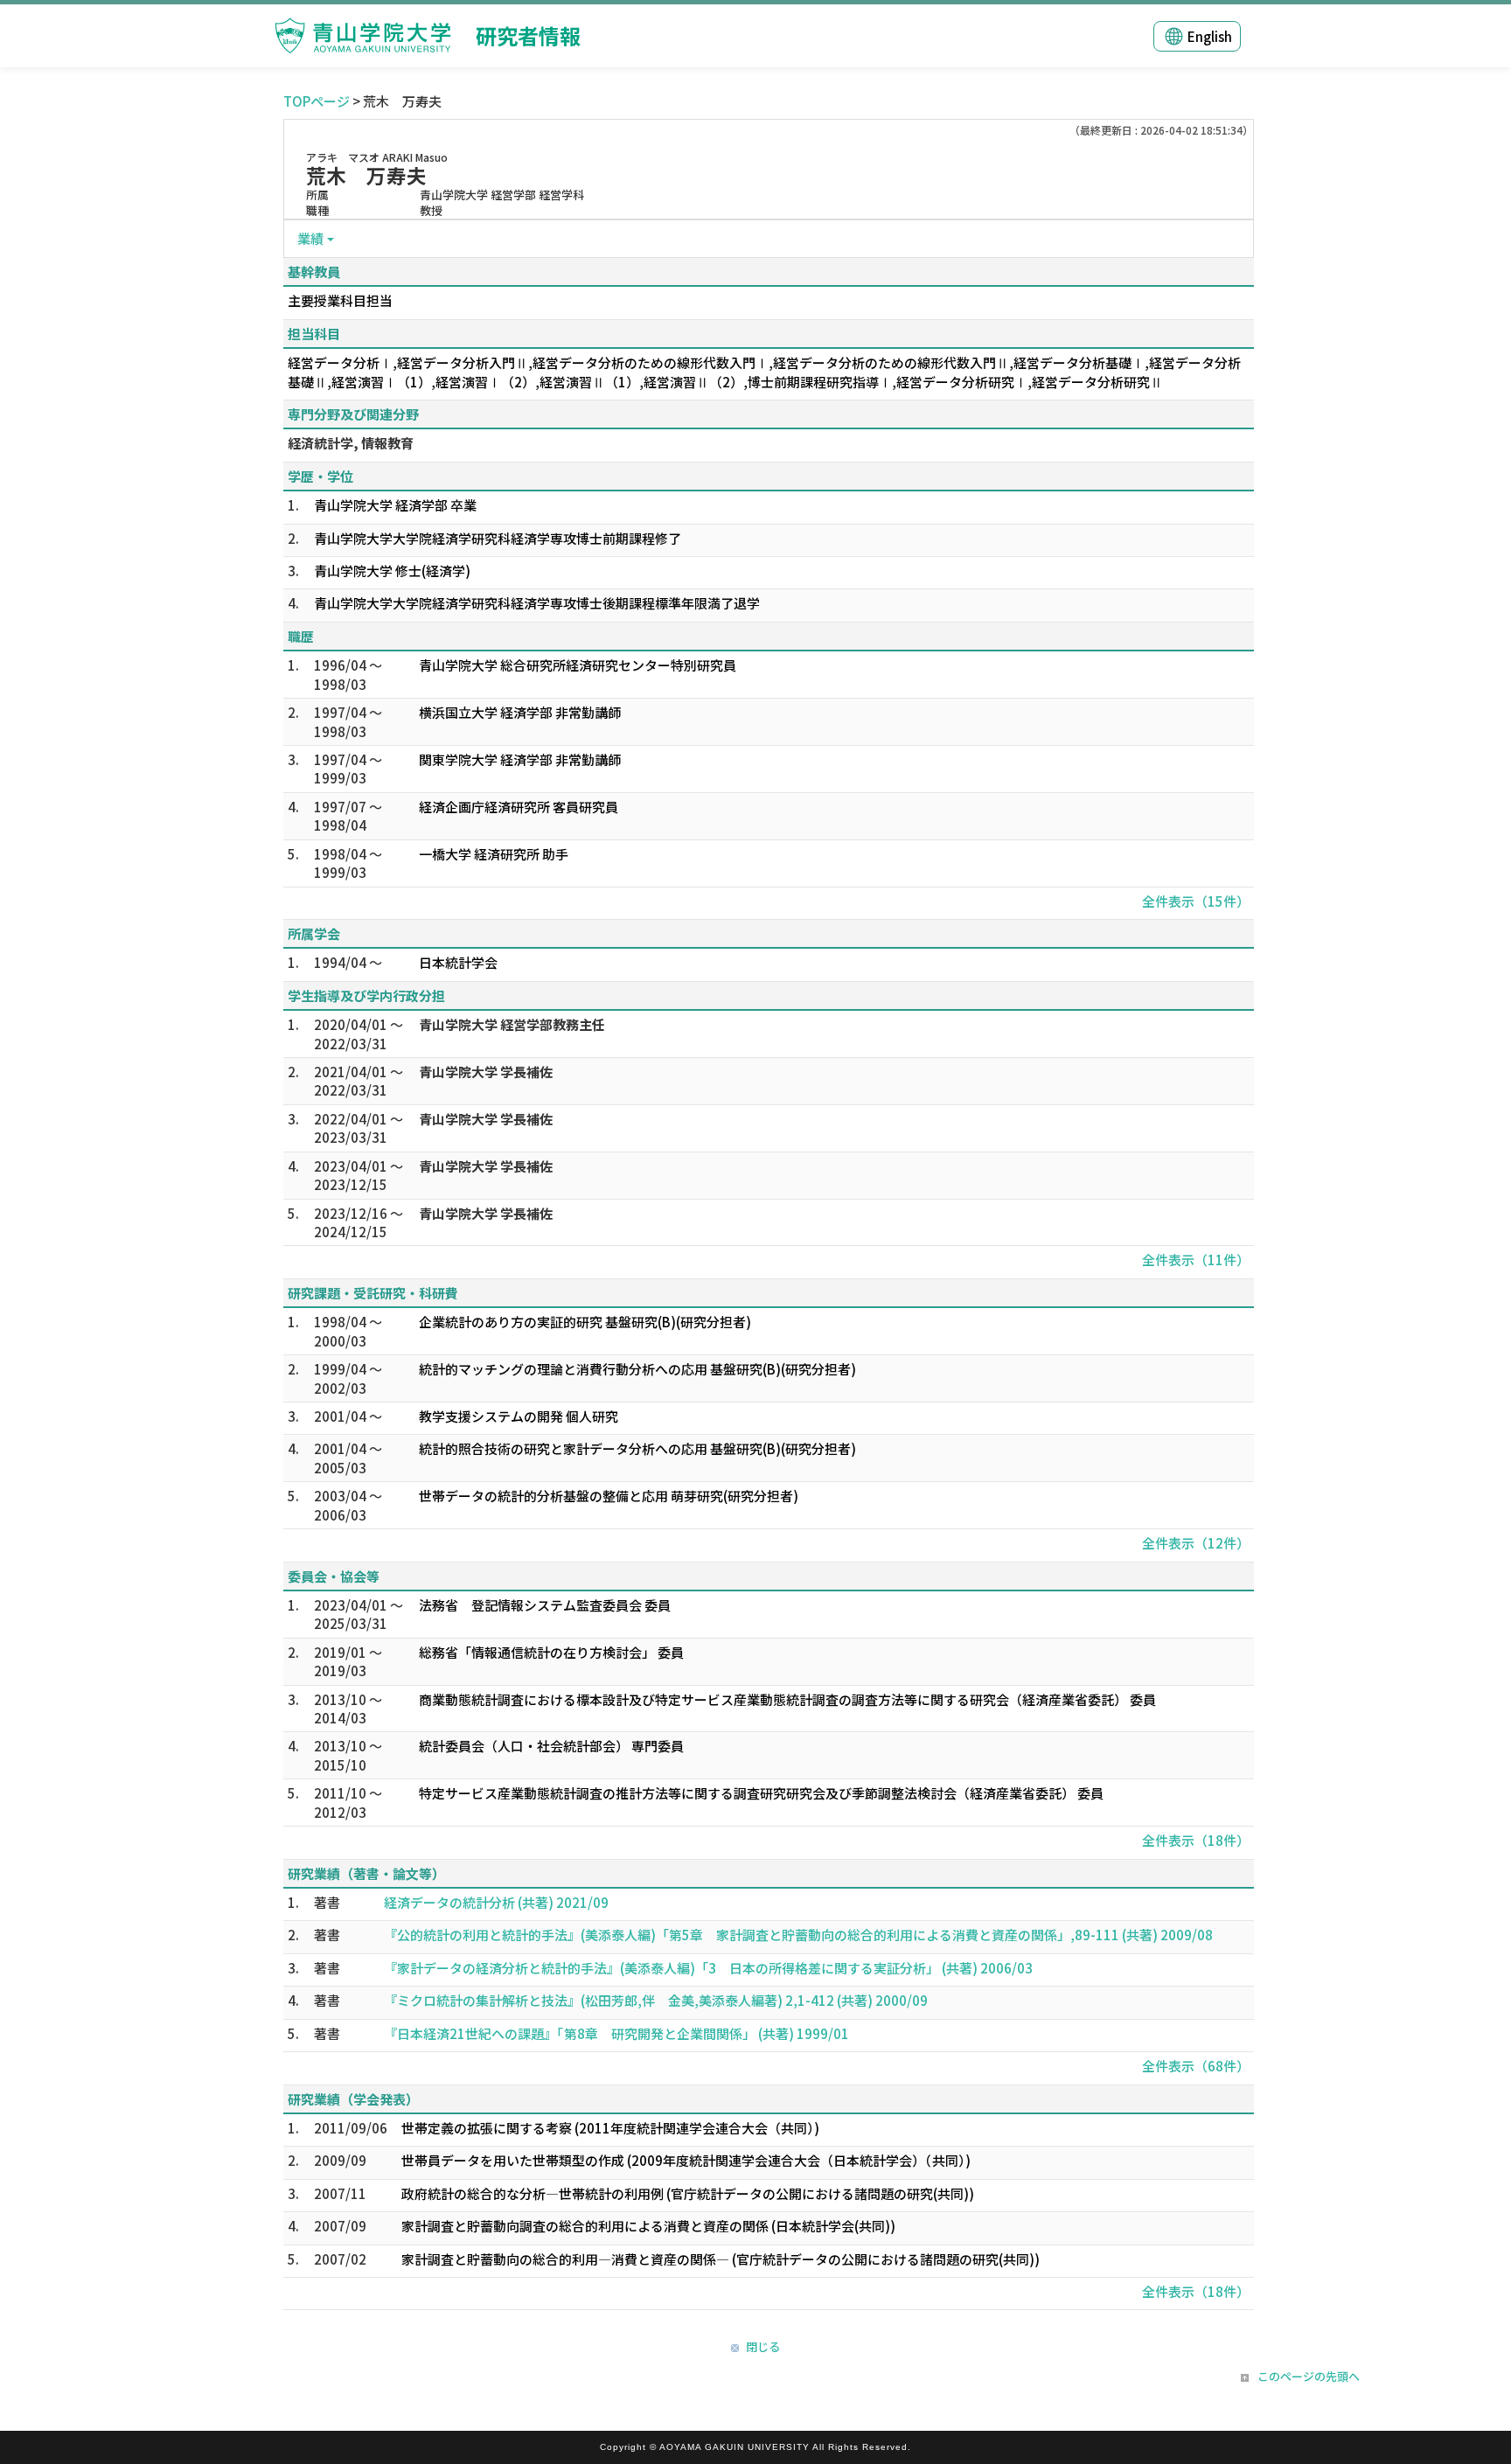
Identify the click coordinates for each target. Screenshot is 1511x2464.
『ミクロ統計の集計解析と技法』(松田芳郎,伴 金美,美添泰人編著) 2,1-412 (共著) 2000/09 (656, 2000)
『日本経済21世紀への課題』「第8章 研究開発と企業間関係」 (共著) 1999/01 (616, 2033)
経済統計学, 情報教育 (351, 443)
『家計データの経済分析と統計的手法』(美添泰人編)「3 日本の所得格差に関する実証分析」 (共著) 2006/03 (708, 1968)
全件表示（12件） (1196, 1543)
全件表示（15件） (1196, 901)
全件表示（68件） (1196, 2066)
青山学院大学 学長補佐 (486, 1072)
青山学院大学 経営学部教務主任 (512, 1024)
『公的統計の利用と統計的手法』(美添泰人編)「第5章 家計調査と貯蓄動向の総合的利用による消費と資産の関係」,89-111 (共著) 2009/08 (798, 1935)
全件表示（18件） (1196, 1840)
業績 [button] (310, 238)
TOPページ (317, 101)
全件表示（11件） (1196, 1260)
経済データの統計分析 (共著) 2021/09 (496, 1902)
